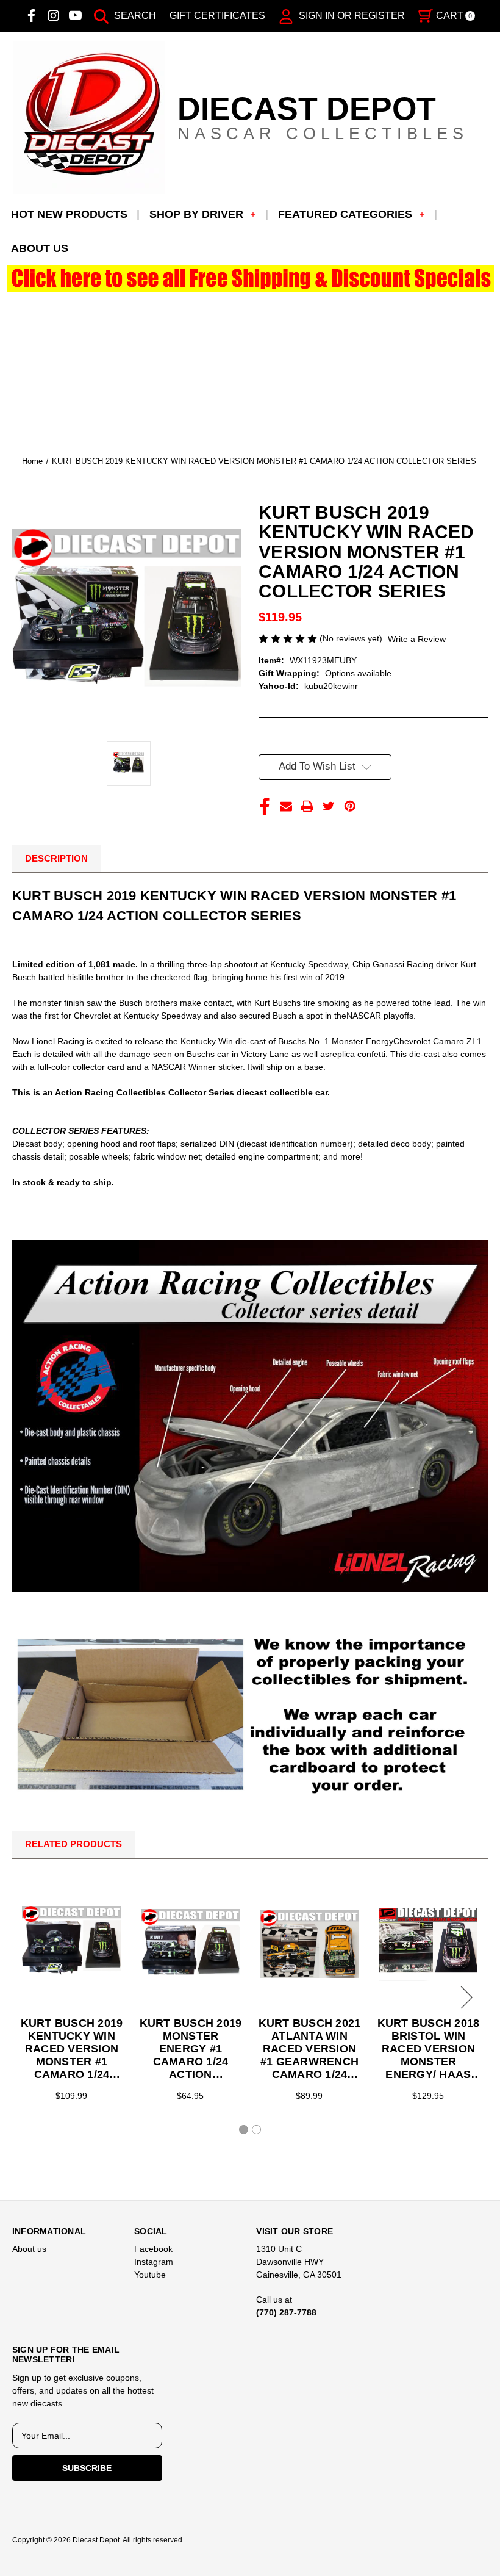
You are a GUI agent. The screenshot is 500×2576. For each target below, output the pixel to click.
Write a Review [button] (417, 639)
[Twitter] (329, 806)
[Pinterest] (350, 806)
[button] (250, 279)
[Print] (307, 806)
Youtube (150, 2275)
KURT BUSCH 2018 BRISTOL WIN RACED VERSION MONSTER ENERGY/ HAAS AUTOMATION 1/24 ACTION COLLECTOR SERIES (428, 2049)
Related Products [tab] (73, 1844)
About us (40, 248)
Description (56, 858)
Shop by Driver (196, 214)
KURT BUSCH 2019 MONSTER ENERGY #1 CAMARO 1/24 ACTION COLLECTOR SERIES (191, 2049)
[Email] (286, 806)
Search (134, 16)
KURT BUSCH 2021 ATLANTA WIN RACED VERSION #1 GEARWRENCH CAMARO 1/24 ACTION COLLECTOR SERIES (309, 2049)
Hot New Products (69, 214)
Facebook (153, 2249)
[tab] (244, 2130)
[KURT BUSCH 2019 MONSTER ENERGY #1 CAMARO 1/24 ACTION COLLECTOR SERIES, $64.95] (190, 1944)
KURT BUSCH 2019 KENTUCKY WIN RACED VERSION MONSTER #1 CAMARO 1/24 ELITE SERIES (72, 2049)
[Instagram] (53, 16)
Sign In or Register (351, 16)
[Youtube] (75, 16)
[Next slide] (465, 1997)
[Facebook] (31, 16)
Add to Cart (309, 1944)
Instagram (154, 2262)
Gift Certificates (217, 16)
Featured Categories (345, 214)
